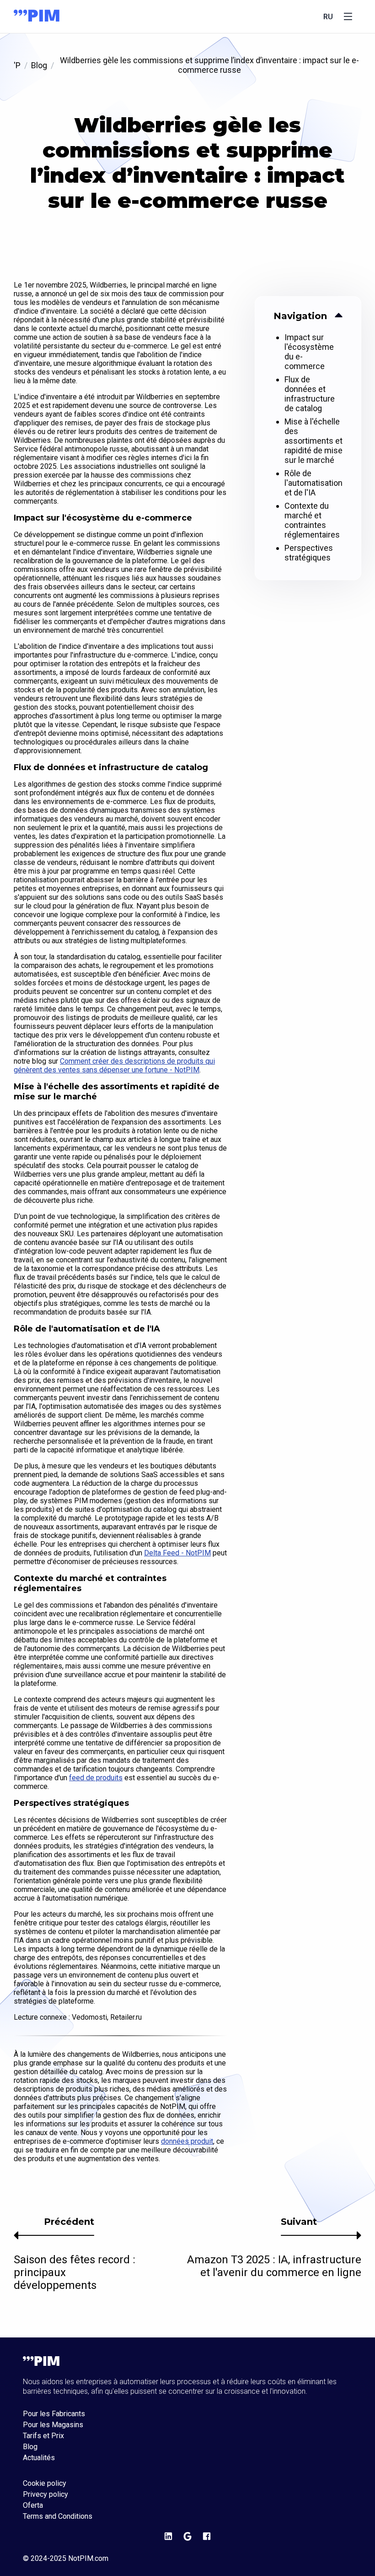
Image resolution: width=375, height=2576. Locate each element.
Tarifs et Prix (43, 2436)
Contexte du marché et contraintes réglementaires (312, 520)
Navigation (300, 316)
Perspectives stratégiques (309, 553)
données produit (187, 2141)
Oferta (33, 2505)
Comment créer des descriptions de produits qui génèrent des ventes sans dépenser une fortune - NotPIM (114, 1065)
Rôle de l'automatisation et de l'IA (313, 483)
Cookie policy (45, 2484)
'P (17, 65)
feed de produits (96, 1778)
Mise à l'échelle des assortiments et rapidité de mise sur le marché (313, 441)
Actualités (39, 2458)
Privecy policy (46, 2494)
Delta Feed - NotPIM (177, 1553)
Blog (39, 65)
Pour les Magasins (53, 2425)
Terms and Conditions (58, 2516)
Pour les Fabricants (54, 2414)
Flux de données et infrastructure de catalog (310, 394)
